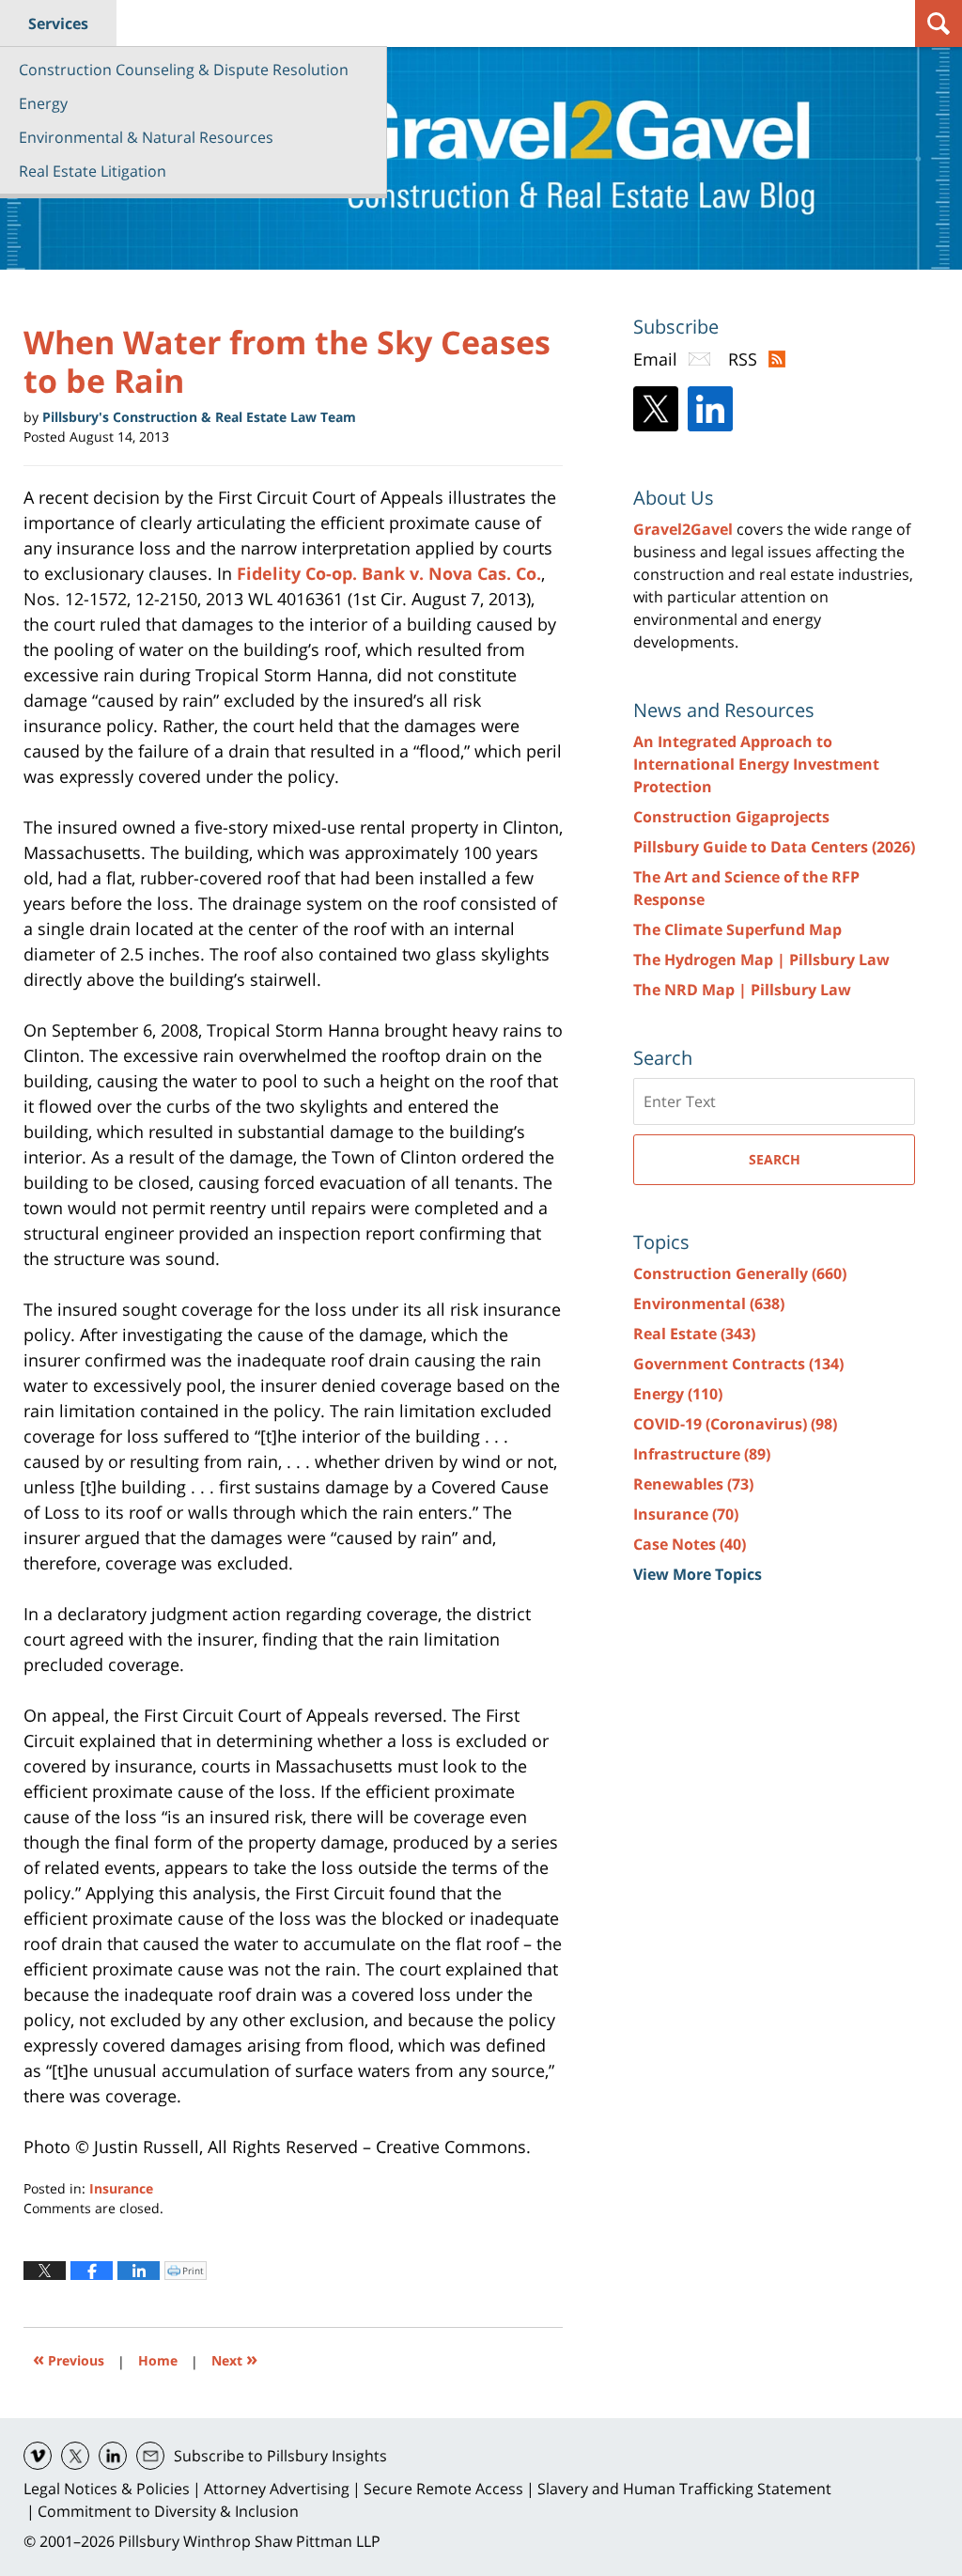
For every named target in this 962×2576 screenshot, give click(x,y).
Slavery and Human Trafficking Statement (684, 2489)
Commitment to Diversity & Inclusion (168, 2511)
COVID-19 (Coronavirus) (735, 1424)
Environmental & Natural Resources (146, 137)
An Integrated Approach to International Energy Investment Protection (756, 764)
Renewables (693, 1484)
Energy (43, 103)
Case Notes (690, 1544)
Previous (69, 2358)
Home (158, 2360)
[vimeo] (38, 2456)
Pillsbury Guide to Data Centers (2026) (774, 847)
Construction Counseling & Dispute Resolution (184, 70)
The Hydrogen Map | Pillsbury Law (761, 960)
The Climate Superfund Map (737, 929)
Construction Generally (740, 1273)
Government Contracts (738, 1364)
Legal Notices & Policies (107, 2489)
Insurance (121, 2188)
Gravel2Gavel (683, 529)
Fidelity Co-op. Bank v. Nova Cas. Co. (389, 573)
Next (234, 2358)
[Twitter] (656, 409)
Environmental (709, 1304)
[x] (75, 2456)
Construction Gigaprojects (731, 817)
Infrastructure (702, 1454)
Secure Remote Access (443, 2489)
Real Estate (694, 1334)
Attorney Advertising (277, 2489)
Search (775, 1159)
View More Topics (698, 1574)
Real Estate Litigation (93, 171)
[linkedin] (113, 2456)
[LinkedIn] (710, 409)
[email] (150, 2456)
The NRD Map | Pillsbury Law (742, 990)
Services (58, 23)
